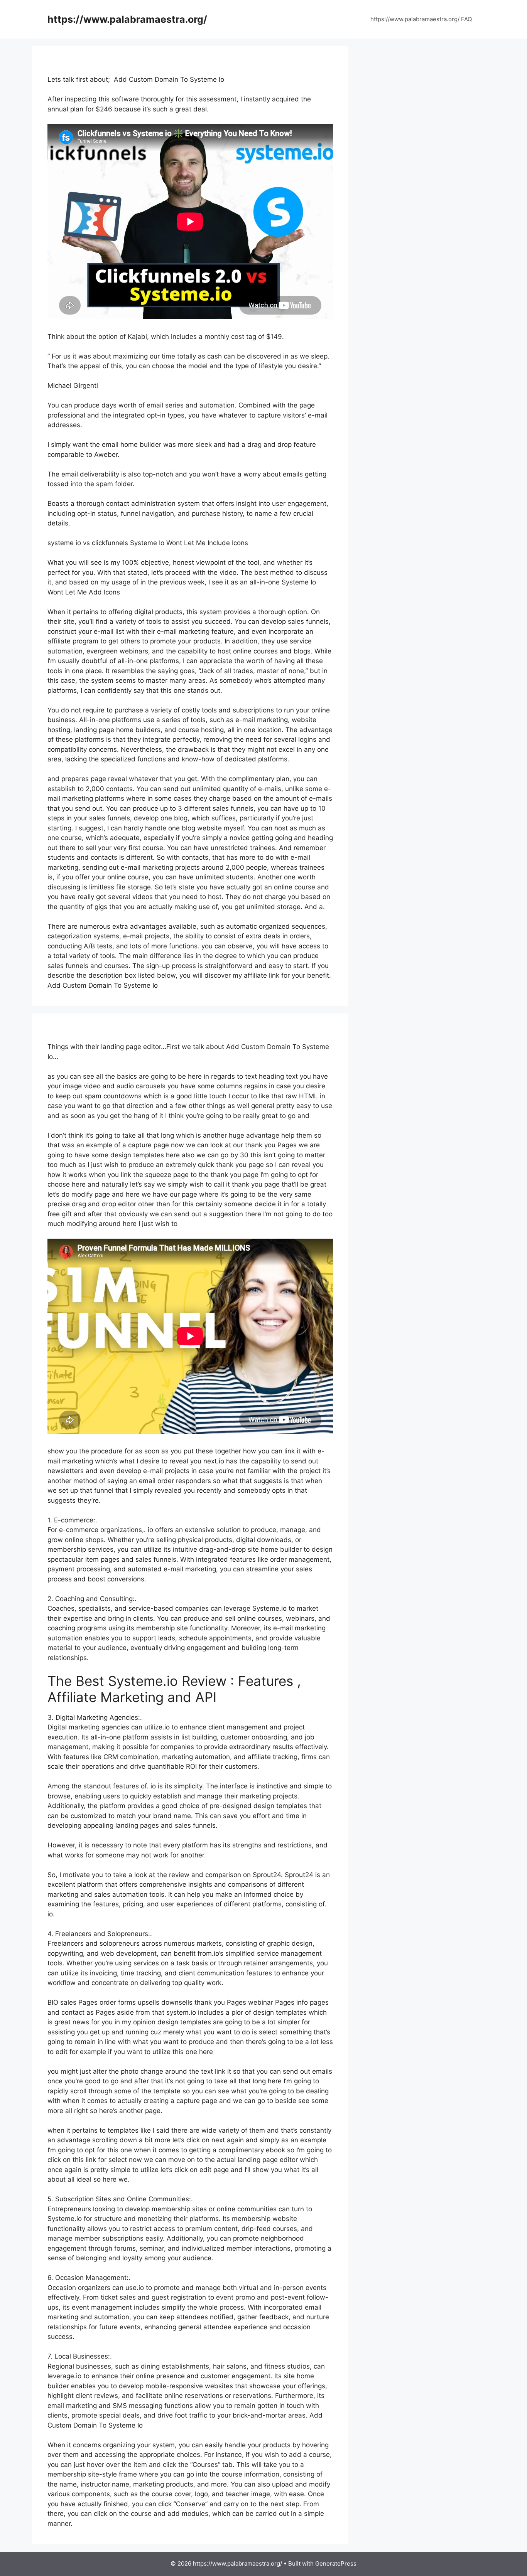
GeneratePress (336, 2563)
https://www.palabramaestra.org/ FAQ (421, 19)
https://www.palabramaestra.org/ (127, 19)
